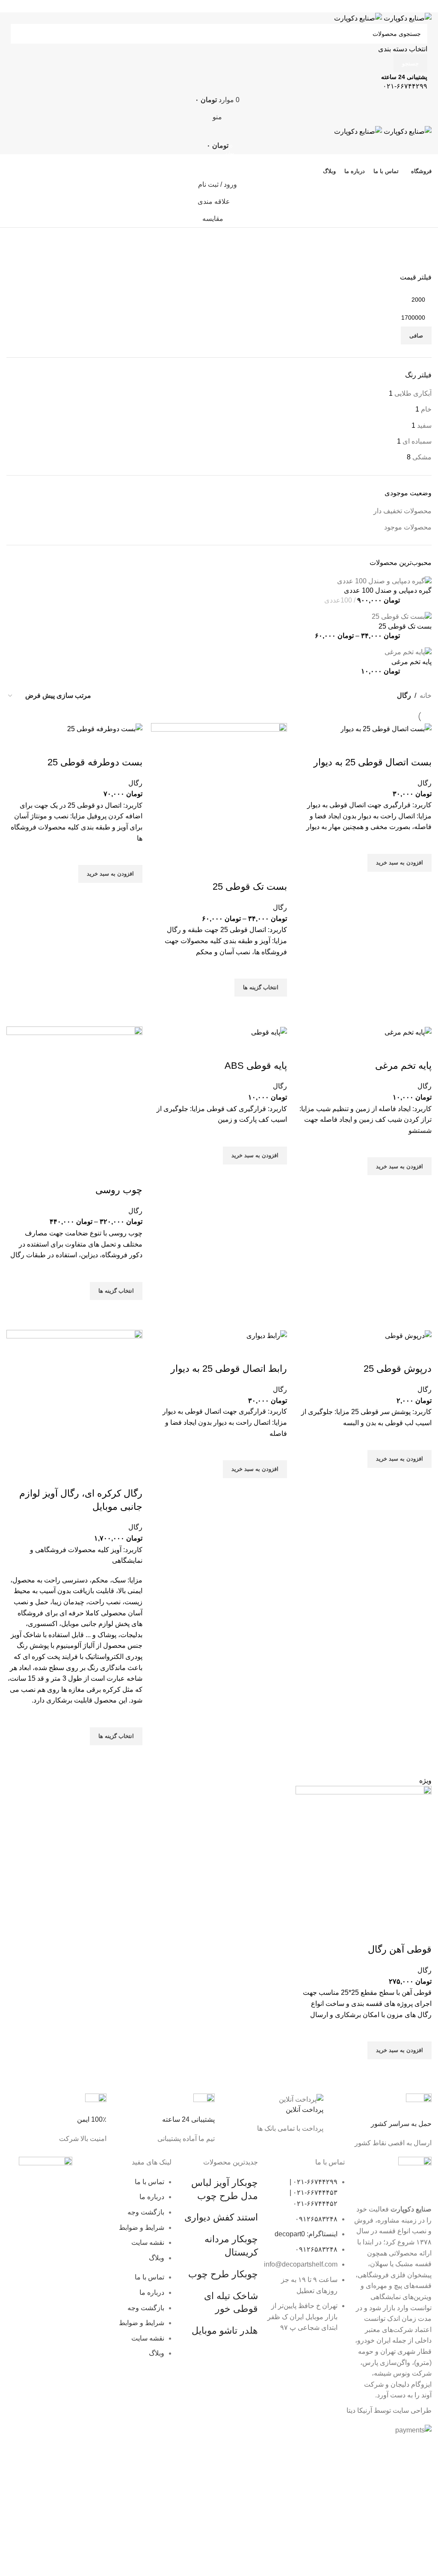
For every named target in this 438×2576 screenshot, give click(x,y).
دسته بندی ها (411, 259)
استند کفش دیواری (221, 2217)
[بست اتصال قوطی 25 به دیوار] (386, 728)
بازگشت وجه (146, 2212)
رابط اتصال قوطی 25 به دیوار (229, 1369)
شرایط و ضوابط (142, 2228)
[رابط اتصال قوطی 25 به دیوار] (267, 1335)
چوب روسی (119, 1190)
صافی (416, 336)
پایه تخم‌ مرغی (403, 1066)
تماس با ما (149, 2182)
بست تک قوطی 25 (250, 887)
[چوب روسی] (74, 1094)
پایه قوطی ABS (256, 1066)
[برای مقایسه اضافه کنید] (421, 745)
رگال (425, 783)
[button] (400, 863)
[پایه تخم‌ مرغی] (408, 1032)
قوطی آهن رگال (400, 1949)
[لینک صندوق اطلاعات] (382, 2121)
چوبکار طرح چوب (223, 2274)
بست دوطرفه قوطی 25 (95, 762)
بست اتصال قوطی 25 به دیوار (373, 762)
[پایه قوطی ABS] (269, 1032)
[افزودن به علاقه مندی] (421, 843)
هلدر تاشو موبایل (225, 2330)
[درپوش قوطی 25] (408, 1335)
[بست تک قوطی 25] (219, 791)
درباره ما (152, 2197)
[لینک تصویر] (46, 2185)
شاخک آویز (26, 1635)
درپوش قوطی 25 (398, 1369)
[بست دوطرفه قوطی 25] (105, 728)
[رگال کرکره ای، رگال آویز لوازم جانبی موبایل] (74, 1397)
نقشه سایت (148, 2242)
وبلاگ (157, 2258)
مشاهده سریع (421, 882)
